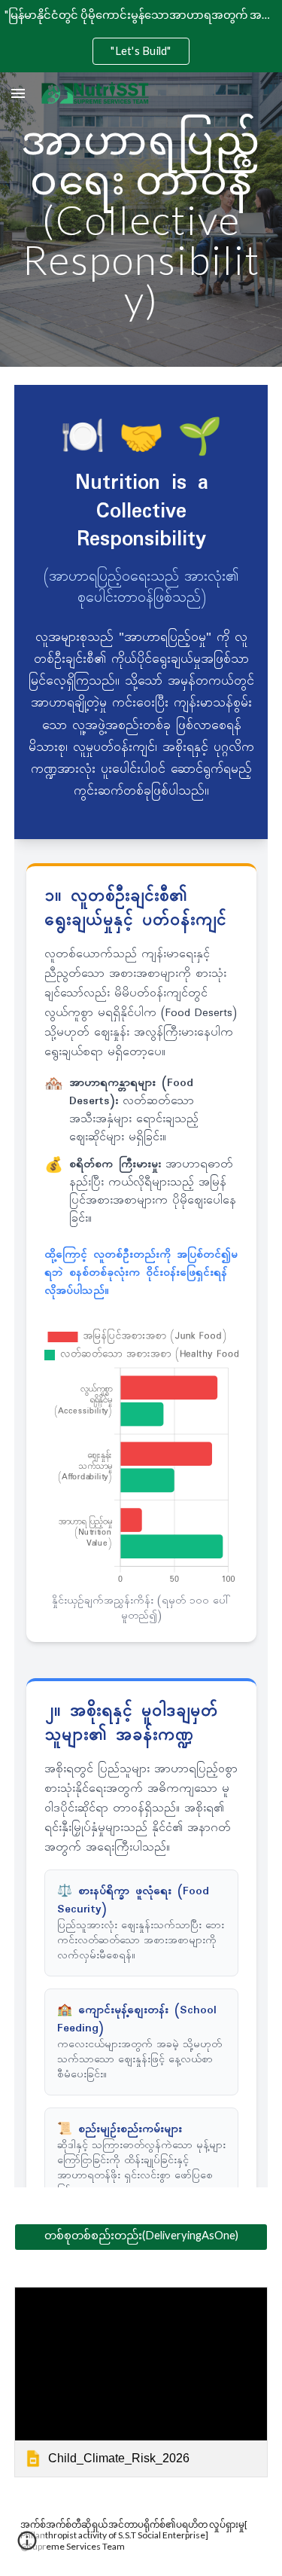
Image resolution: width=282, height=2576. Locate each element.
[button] (18, 93)
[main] (141, 220)
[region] (141, 36)
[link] (141, 2382)
